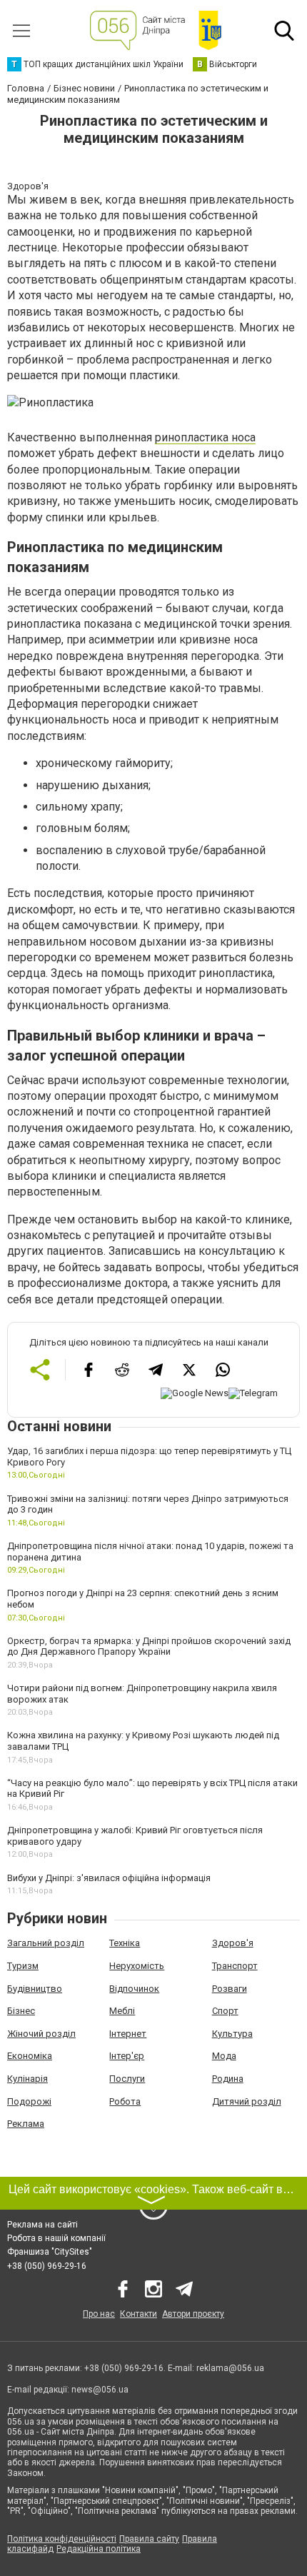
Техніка (125, 1943)
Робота (125, 2101)
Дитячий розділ (247, 2101)
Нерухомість (137, 1966)
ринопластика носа (205, 437)
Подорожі (29, 2101)
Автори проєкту (193, 2314)
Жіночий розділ (41, 2034)
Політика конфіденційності (62, 2539)
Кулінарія (27, 2079)
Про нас (99, 2314)
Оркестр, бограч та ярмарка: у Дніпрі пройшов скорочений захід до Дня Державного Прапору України (149, 1647)
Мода (224, 2056)
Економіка (30, 2056)
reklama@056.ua (230, 2368)
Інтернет (128, 2034)
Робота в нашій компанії (56, 2238)
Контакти (139, 2314)
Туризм (23, 1966)
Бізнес (21, 2011)
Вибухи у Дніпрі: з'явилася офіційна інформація (109, 1878)
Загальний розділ (46, 1943)
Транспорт (235, 1966)
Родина (228, 2079)
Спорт (225, 2011)
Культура (232, 2034)
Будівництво (35, 1989)
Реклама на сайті (42, 2225)
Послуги (127, 2079)
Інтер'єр (127, 2056)
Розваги (230, 1989)
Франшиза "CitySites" (50, 2252)
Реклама (26, 2124)
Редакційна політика (99, 2549)
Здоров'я (233, 1943)
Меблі (122, 2011)
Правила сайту (149, 2539)
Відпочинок (134, 1989)
